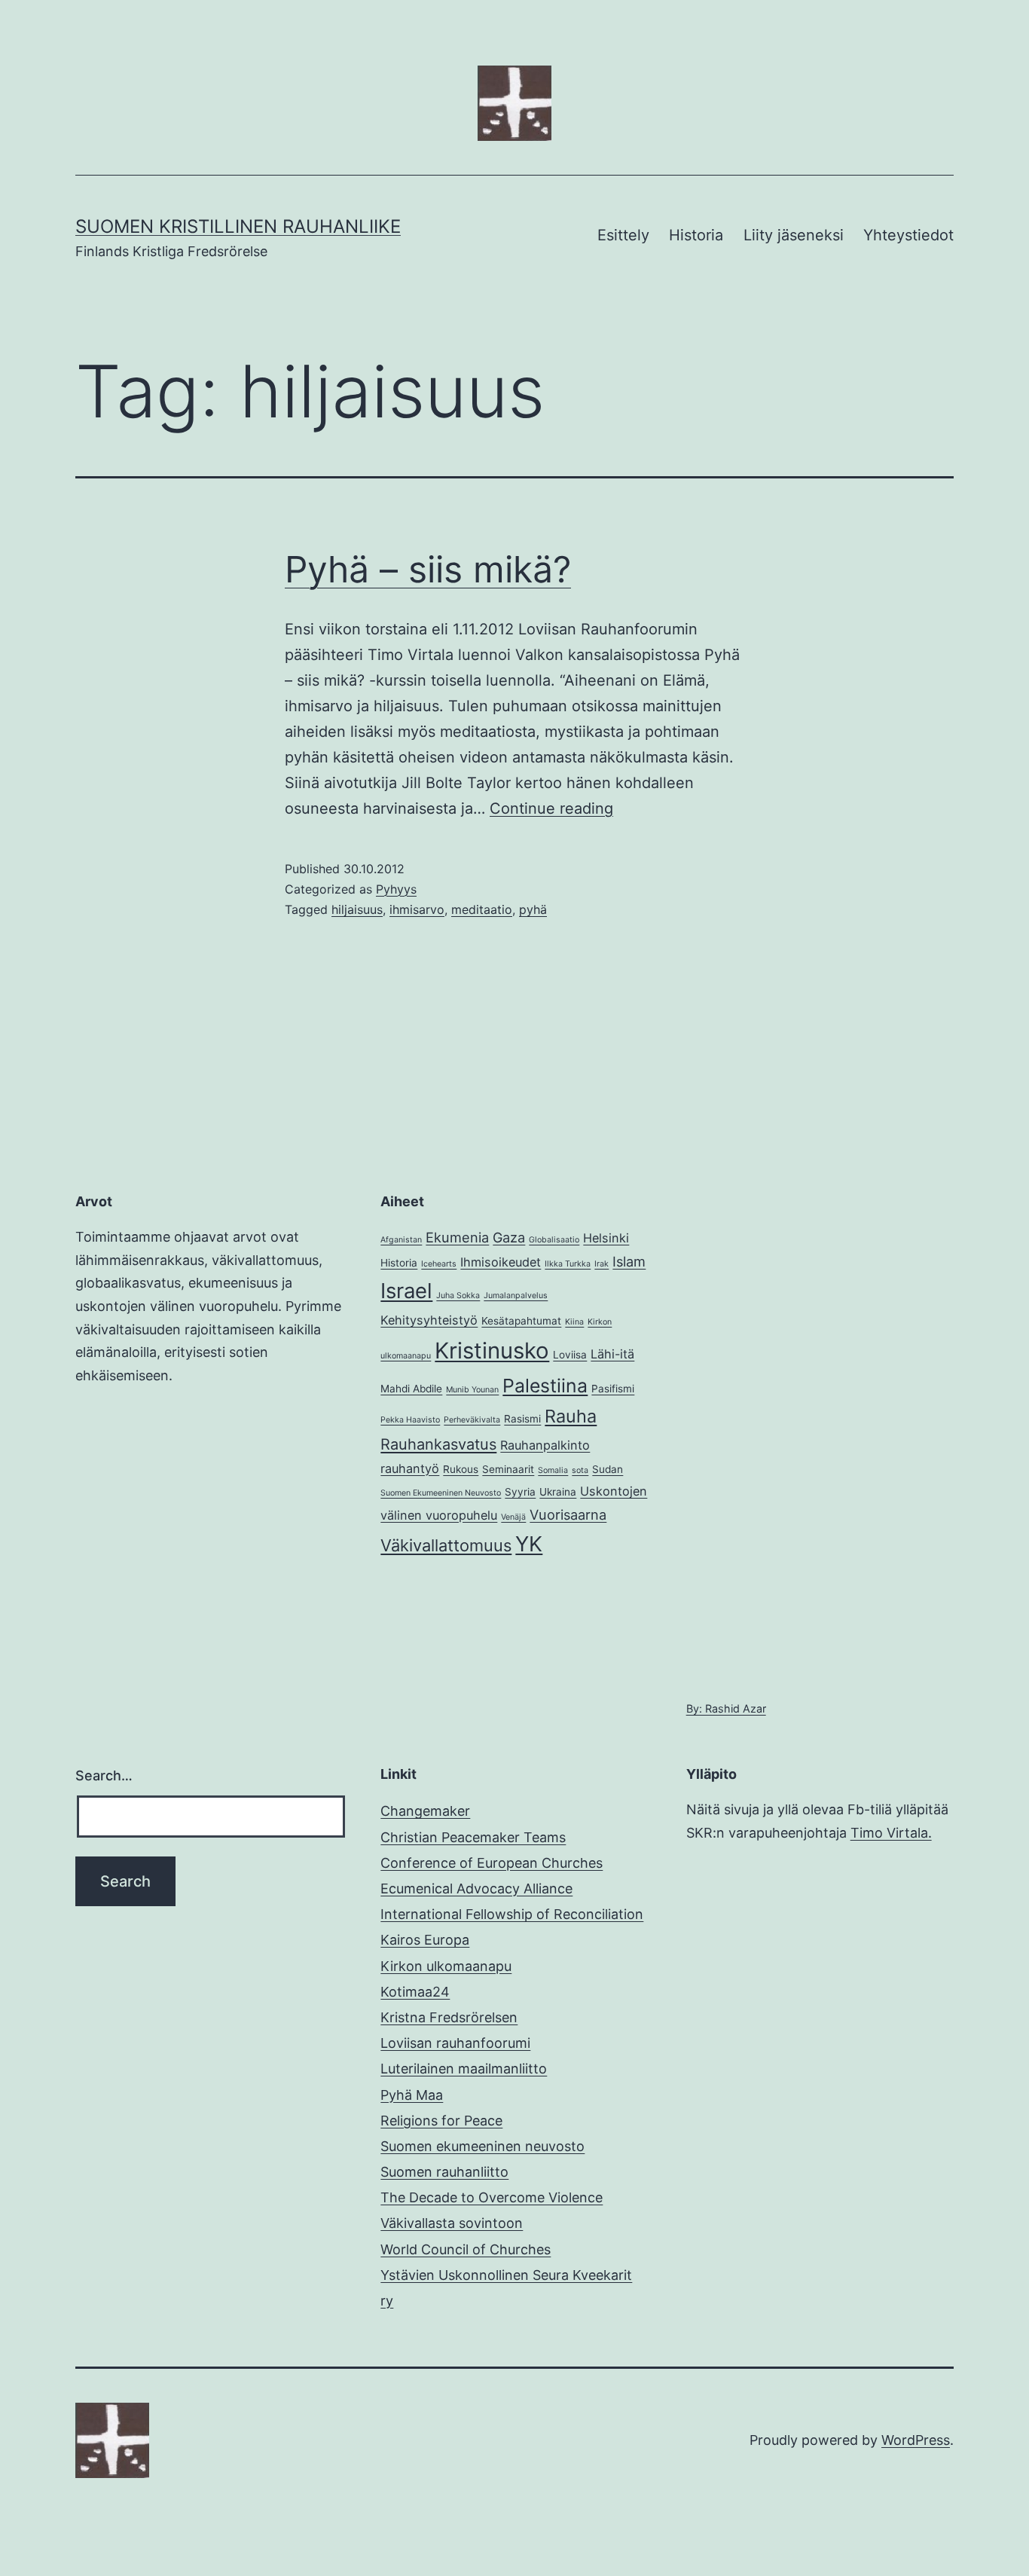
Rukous (461, 1469)
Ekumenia (457, 1237)
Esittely (623, 235)
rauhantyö (410, 1468)
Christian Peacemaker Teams (473, 1837)
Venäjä (513, 1517)
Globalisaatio (554, 1240)
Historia (696, 235)
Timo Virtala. (891, 1833)
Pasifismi (613, 1389)
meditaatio (482, 909)
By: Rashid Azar (726, 1708)
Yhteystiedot (908, 235)
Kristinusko (492, 1351)
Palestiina (545, 1386)
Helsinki (606, 1238)
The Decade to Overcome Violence (492, 2197)
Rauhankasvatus (438, 1444)
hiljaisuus (357, 909)
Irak (602, 1264)
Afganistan (401, 1240)
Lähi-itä (612, 1354)
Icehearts (439, 1264)
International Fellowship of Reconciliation (512, 1914)
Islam (629, 1261)
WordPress (916, 2440)
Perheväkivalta (472, 1420)
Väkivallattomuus (446, 1545)
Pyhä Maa (412, 2095)
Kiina (574, 1322)
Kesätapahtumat (521, 1321)
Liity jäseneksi (794, 235)
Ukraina (558, 1492)
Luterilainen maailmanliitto (464, 2069)
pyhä (533, 909)
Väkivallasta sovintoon (452, 2223)
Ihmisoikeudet (501, 1262)
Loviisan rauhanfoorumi (455, 2043)
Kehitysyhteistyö (429, 1320)
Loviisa (570, 1355)
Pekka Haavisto (410, 1420)
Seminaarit (508, 1469)
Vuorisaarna (568, 1514)
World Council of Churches (466, 2249)
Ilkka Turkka (568, 1264)
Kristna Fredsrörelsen (449, 2017)
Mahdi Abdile (411, 1389)
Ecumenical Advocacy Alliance (476, 1888)
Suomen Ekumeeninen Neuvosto (441, 1493)
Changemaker (425, 1811)
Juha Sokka (458, 1296)
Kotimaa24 (415, 1992)
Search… (104, 1775)
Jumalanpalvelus (516, 1296)
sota (580, 1470)
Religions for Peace (441, 2121)
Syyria (520, 1492)
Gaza (509, 1237)
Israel (406, 1291)
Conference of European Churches (492, 1863)
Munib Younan (472, 1390)
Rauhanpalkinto (545, 1445)
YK (529, 1544)
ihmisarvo (417, 909)
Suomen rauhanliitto (444, 2172)
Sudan (608, 1469)
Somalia (553, 1470)
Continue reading (551, 808)
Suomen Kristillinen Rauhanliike (238, 226)
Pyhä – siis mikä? (428, 569)
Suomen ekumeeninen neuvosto (482, 2146)
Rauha (571, 1416)
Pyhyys (396, 889)
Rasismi (522, 1419)
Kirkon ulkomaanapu (446, 1966)
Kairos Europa (425, 1940)
